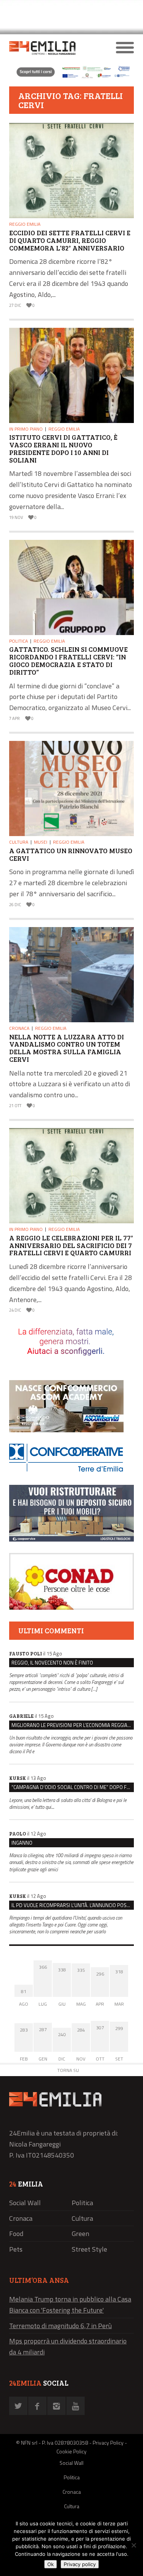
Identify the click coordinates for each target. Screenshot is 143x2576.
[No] (133, 2545)
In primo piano (26, 429)
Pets (16, 2249)
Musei (41, 842)
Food (16, 2234)
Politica (18, 641)
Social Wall (25, 2203)
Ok (51, 2564)
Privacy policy (80, 2564)
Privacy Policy (108, 2443)
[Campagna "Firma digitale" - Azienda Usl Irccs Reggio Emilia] (71, 77)
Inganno (22, 1843)
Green (80, 2234)
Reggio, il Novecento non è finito (52, 1663)
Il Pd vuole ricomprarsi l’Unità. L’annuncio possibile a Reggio (73, 1905)
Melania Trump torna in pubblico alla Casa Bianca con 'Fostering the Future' (70, 2305)
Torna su (68, 2070)
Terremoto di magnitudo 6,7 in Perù (60, 2326)
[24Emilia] (56, 48)
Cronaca (19, 1028)
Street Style (89, 2249)
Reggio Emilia (25, 224)
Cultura (19, 842)
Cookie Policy (71, 2451)
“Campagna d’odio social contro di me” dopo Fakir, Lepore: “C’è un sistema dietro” (73, 1787)
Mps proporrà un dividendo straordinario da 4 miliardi (68, 2346)
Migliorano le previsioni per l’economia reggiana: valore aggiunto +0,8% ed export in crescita (73, 1725)
